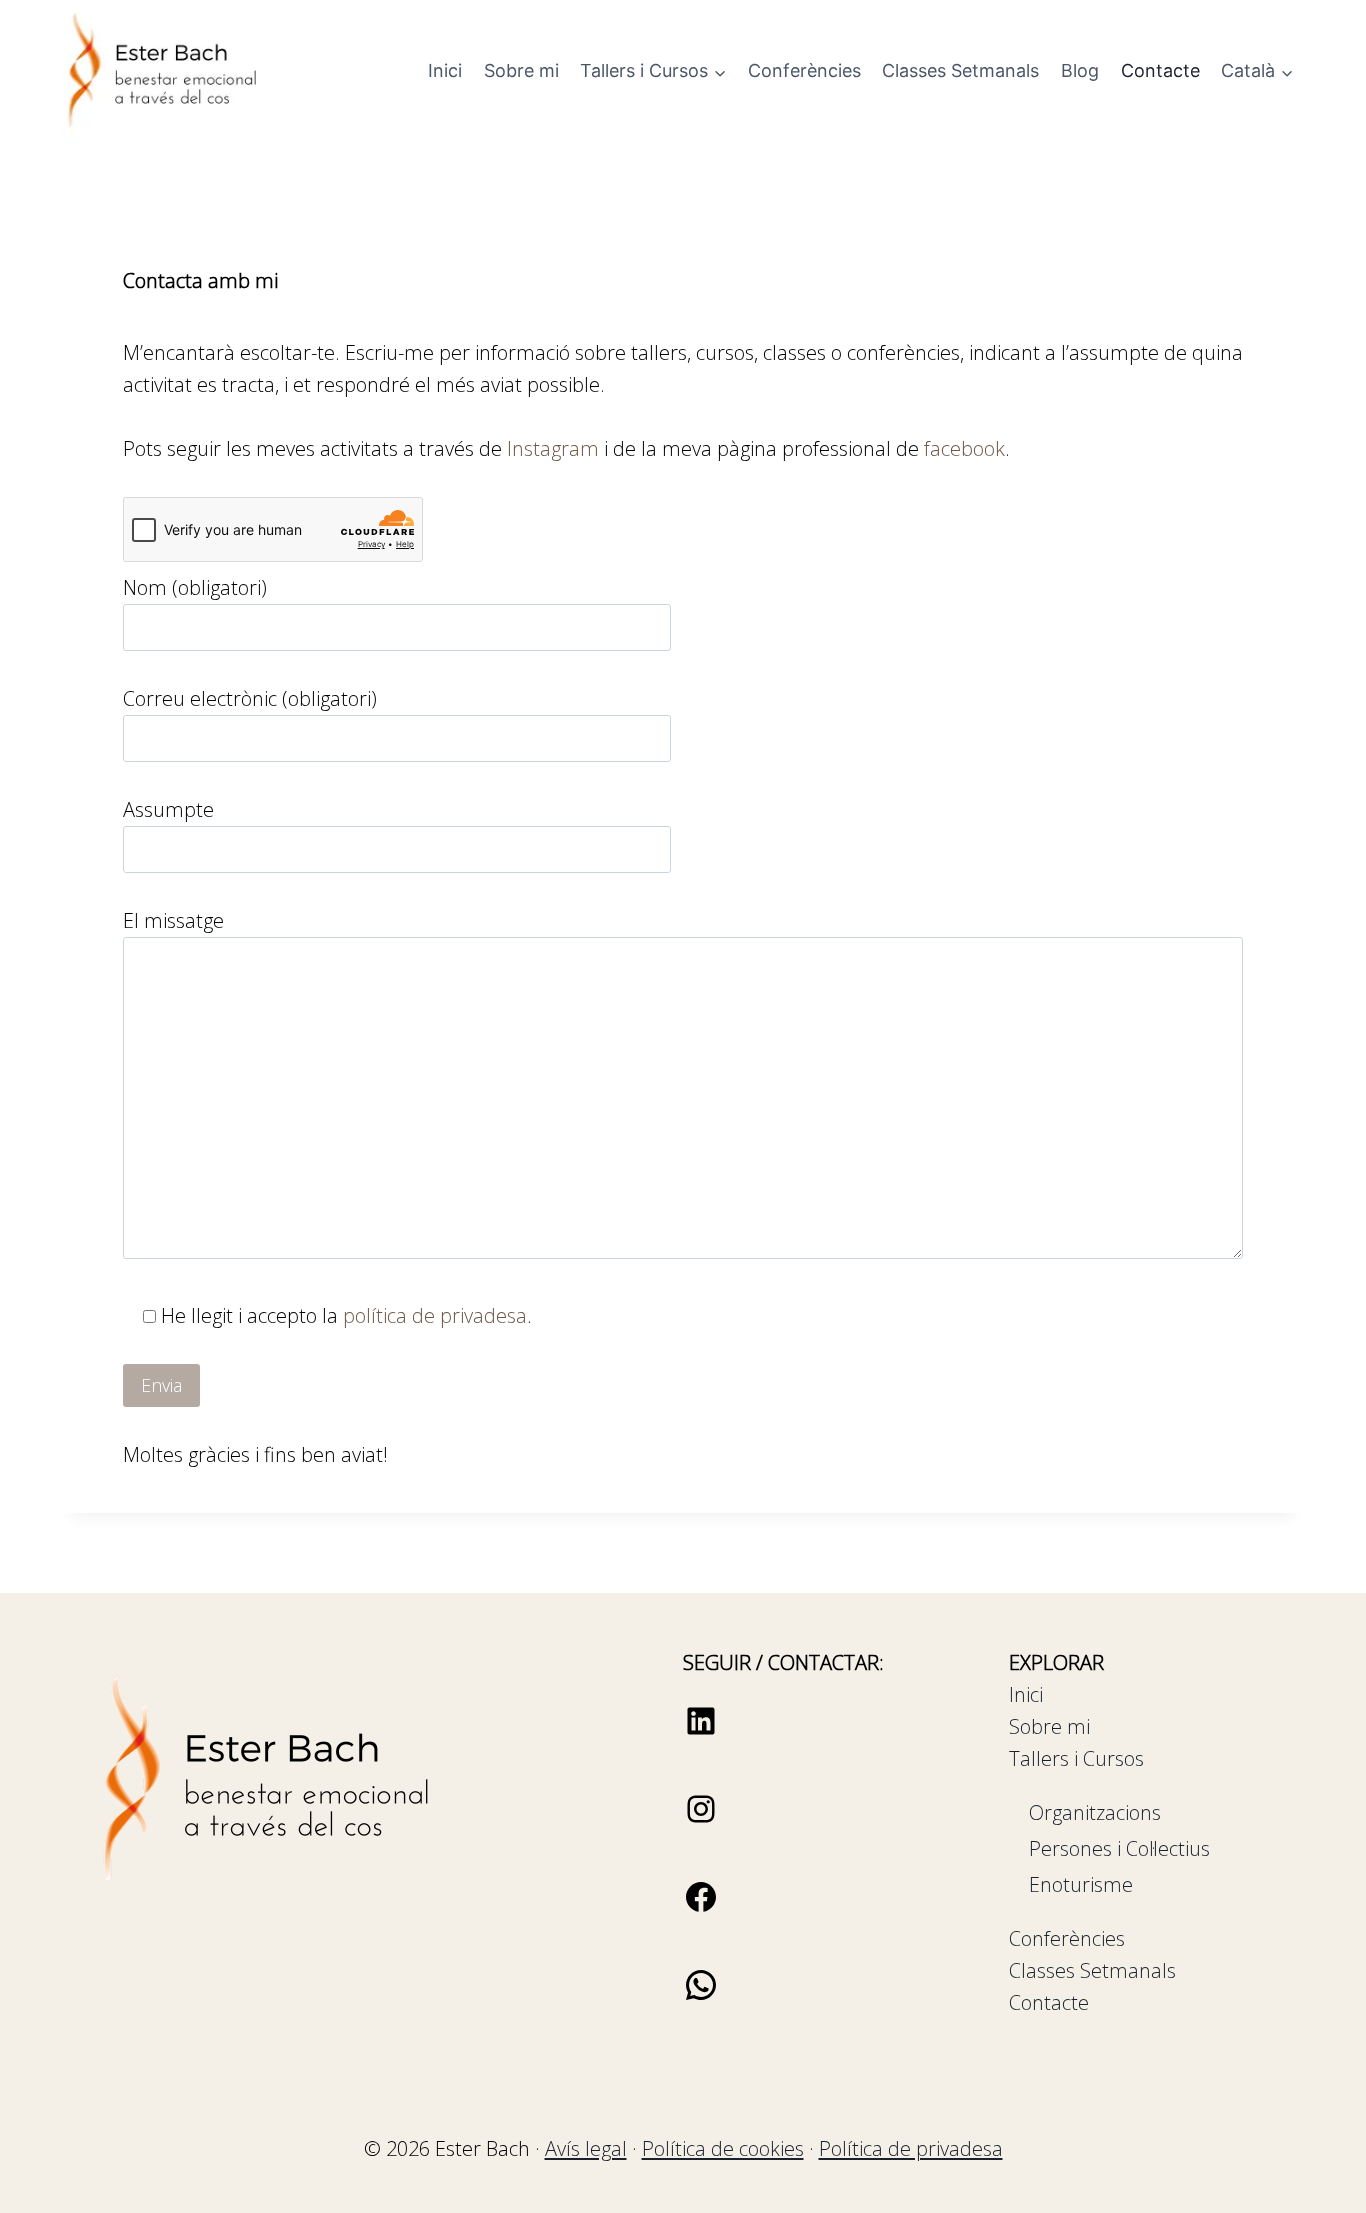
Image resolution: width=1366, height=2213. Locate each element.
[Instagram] (701, 1820)
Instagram (553, 448)
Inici (445, 70)
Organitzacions (1095, 1812)
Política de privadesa (911, 2148)
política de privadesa (435, 1315)
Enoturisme (1081, 1884)
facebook (964, 448)
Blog (1080, 70)
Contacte (1160, 70)
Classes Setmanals (960, 70)
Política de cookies (723, 2148)
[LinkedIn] (701, 1732)
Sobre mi (521, 70)
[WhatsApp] (701, 1996)
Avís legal (586, 2148)
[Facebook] (701, 1908)
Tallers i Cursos (1076, 1758)
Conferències (804, 70)
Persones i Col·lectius (1119, 1848)
